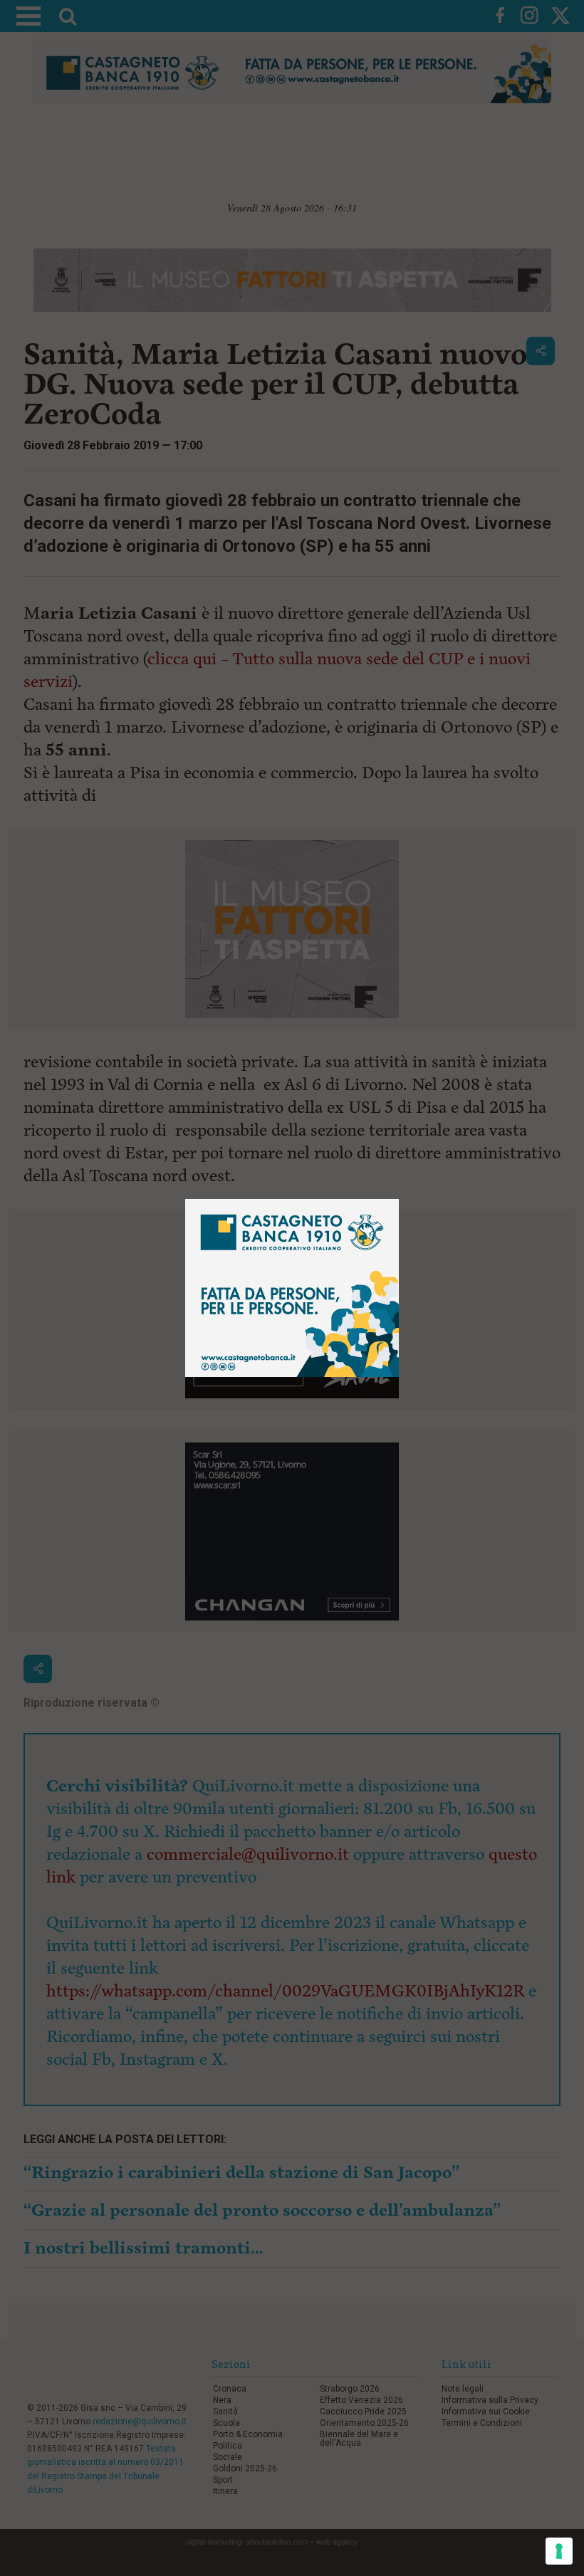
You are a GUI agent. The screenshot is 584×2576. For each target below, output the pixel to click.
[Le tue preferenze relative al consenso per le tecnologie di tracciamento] (559, 2551)
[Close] (399, 1199)
